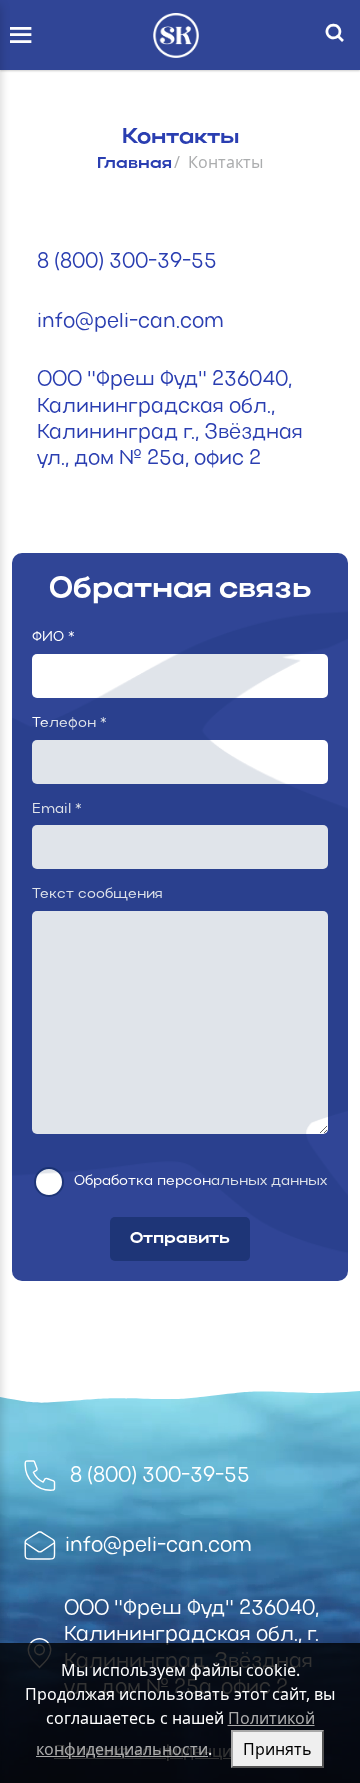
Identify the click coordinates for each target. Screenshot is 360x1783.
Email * (57, 809)
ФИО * (53, 637)
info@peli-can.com (130, 322)
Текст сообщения (97, 894)
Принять (277, 1749)
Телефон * (69, 723)
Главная (134, 164)
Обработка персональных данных (200, 1181)
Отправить (180, 1239)
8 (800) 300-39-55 (127, 262)
